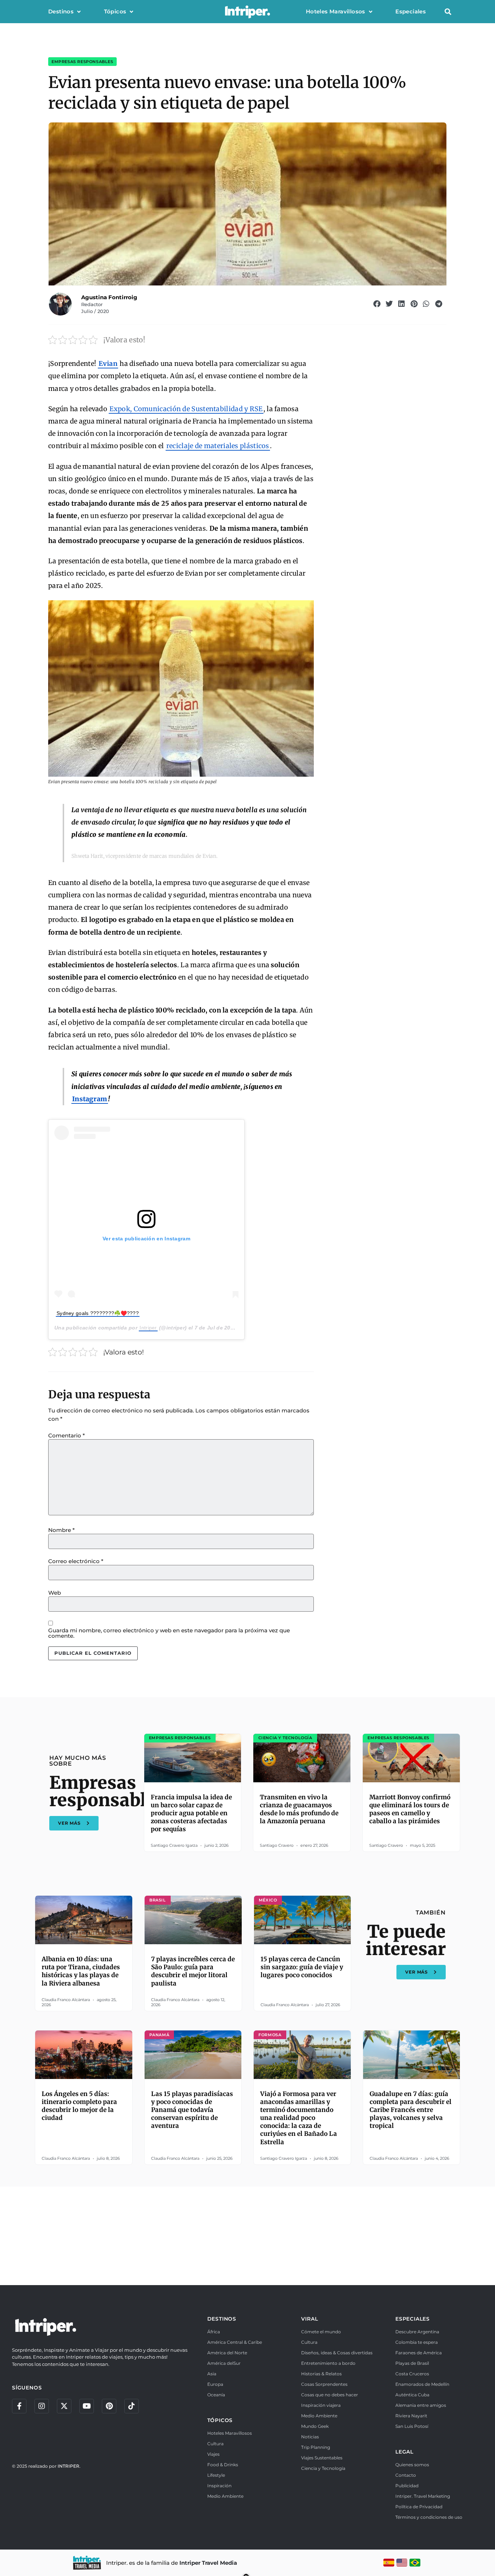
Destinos (61, 11)
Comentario (66, 1435)
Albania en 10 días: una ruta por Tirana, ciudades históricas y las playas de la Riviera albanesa (81, 1971)
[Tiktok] (132, 2406)
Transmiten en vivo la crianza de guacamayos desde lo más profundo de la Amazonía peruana (299, 1809)
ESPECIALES (413, 2319)
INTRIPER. (69, 2466)
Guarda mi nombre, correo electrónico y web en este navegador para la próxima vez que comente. (169, 1633)
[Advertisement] (247, 2235)
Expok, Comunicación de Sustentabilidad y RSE (186, 409)
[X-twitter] (64, 2406)
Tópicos (115, 11)
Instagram (90, 1099)
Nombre (61, 1530)
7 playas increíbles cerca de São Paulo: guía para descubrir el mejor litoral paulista (193, 1971)
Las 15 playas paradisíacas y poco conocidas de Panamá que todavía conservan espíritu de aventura (192, 2110)
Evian (108, 364)
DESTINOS (222, 2319)
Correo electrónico (76, 1561)
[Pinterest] (109, 2406)
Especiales (411, 11)
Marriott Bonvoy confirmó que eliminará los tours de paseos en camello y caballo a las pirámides (410, 1809)
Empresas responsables (82, 62)
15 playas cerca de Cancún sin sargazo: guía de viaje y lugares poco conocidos (302, 1967)
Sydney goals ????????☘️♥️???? (98, 1313)
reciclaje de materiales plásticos (218, 446)
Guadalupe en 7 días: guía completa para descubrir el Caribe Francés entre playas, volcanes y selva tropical (411, 2110)
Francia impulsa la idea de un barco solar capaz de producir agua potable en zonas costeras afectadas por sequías (191, 1813)
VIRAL (309, 2319)
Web (55, 1593)
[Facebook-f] (19, 2406)
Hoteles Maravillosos (336, 11)
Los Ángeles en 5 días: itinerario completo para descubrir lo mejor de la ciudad (79, 2106)
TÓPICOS (220, 2420)
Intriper (148, 1328)
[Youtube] (87, 2406)
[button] (448, 12)
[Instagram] (42, 2406)
